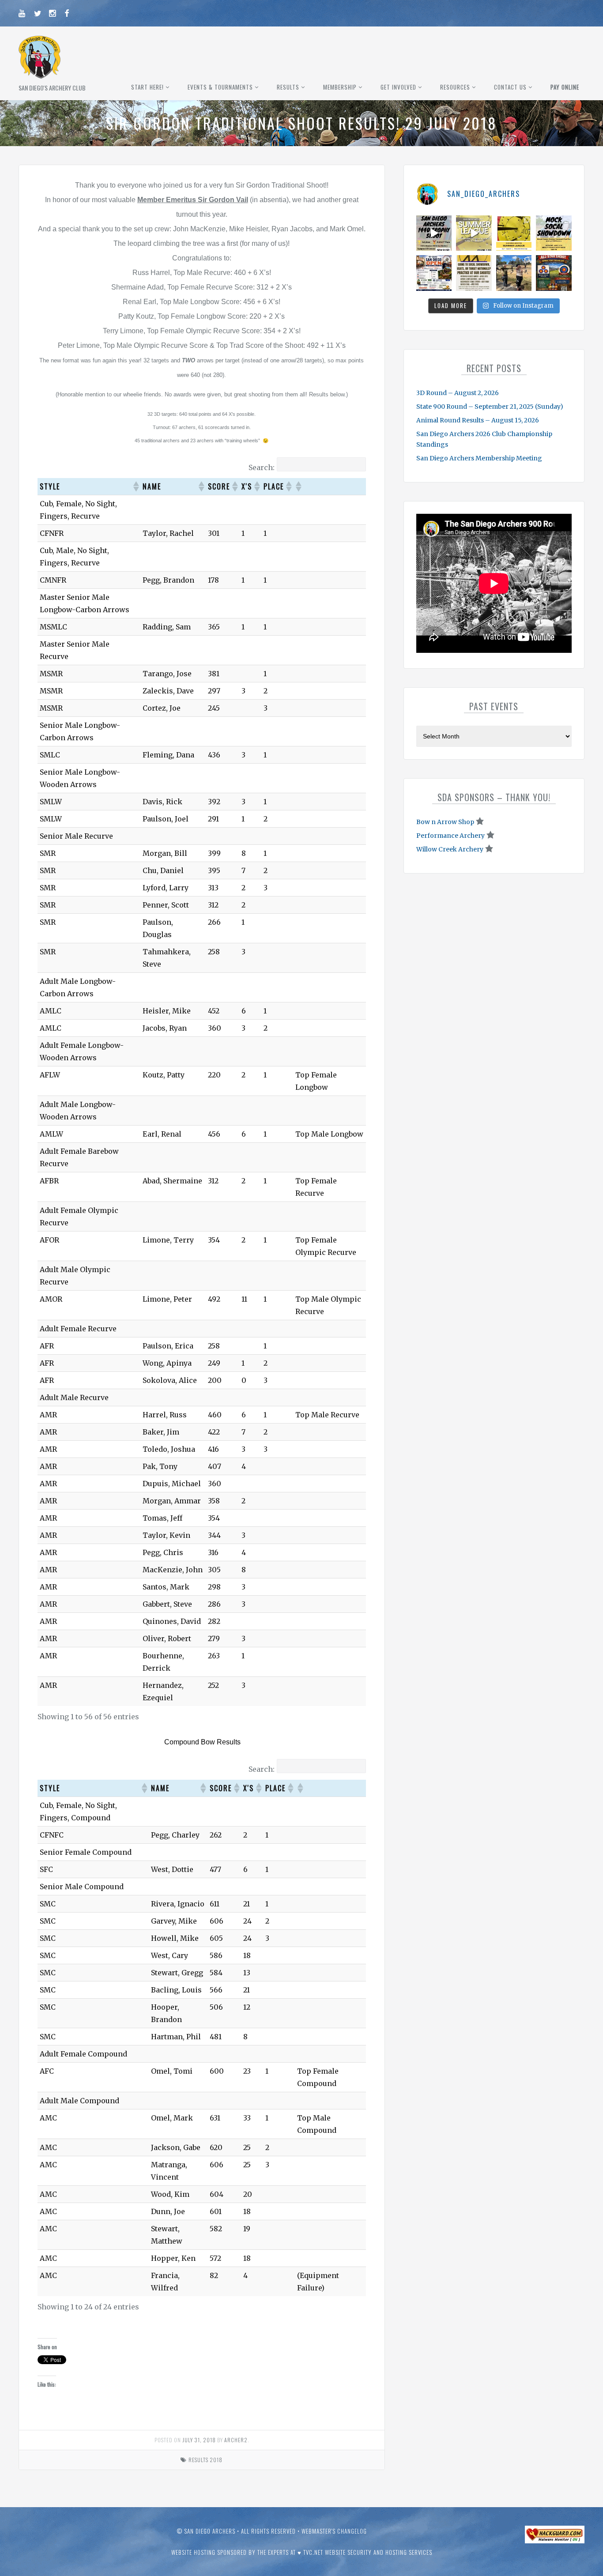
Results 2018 (205, 2460)
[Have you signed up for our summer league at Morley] (474, 233)
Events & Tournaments (220, 87)
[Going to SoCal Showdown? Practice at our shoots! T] (474, 273)
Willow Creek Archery (450, 849)
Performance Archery (450, 836)
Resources (455, 87)
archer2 (236, 2440)
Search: (262, 467)
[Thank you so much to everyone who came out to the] (514, 273)
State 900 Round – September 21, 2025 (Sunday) (490, 407)
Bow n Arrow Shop (445, 822)
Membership (340, 87)
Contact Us (510, 87)
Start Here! (147, 87)
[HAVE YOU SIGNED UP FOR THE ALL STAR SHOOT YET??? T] (554, 273)
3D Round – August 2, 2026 (458, 393)
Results (288, 87)
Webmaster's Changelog (334, 2531)
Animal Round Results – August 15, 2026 (478, 420)
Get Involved (398, 87)
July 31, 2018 (199, 2440)
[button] (136, 486)
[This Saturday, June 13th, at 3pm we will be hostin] (554, 233)
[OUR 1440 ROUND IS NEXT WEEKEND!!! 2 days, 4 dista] (434, 233)
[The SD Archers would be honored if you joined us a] (514, 233)
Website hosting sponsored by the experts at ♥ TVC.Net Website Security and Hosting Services (302, 2552)
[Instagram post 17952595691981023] (434, 273)
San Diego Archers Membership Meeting (479, 458)
